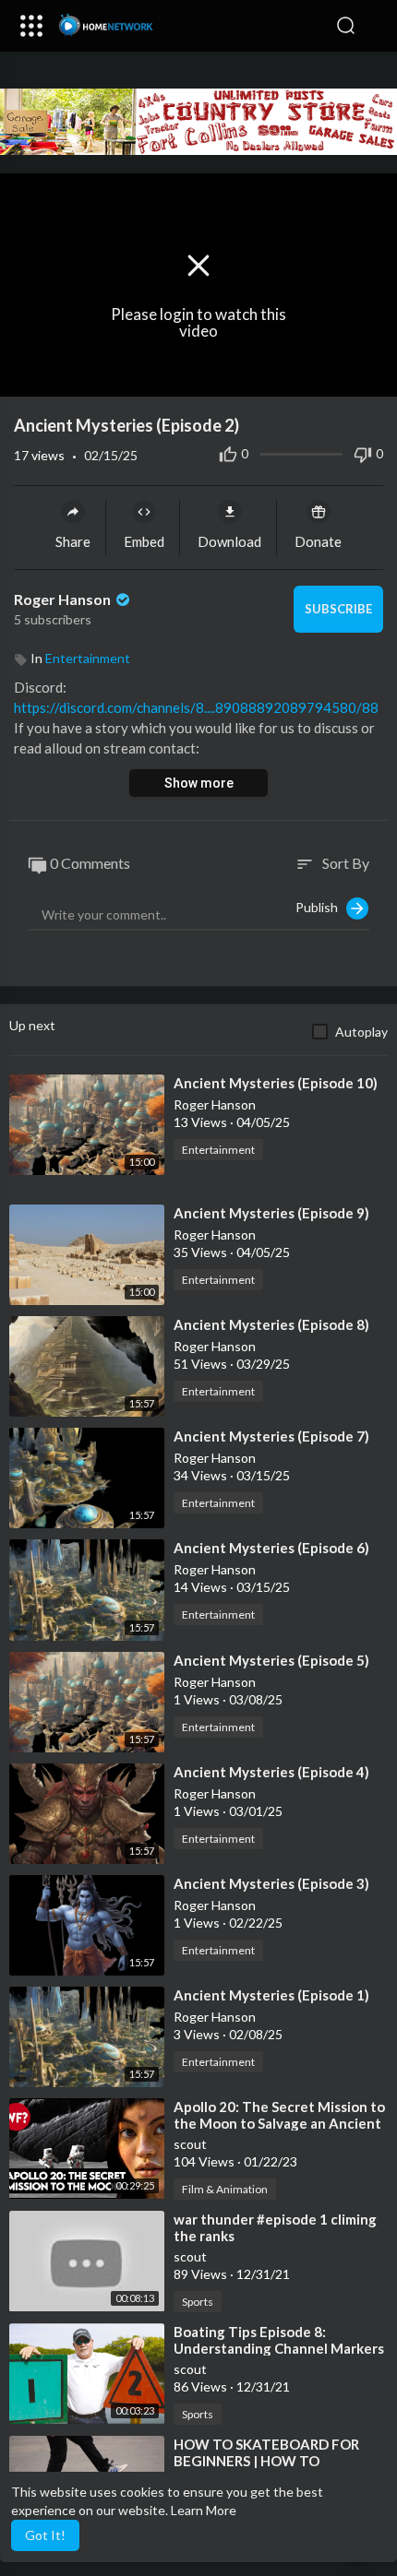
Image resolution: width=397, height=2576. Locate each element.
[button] (374, 26)
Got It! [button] (45, 2535)
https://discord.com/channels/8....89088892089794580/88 (196, 707)
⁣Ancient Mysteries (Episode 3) (271, 1883)
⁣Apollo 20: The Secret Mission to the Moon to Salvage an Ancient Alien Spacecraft (279, 2123)
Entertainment (88, 658)
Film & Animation (225, 2189)
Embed (144, 541)
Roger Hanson (64, 599)
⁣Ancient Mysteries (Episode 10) (276, 1083)
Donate (318, 541)
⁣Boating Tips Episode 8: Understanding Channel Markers (279, 2340)
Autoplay (361, 1032)
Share (73, 541)
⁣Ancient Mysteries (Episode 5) (271, 1660)
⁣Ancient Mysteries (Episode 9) (271, 1213)
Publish (321, 906)
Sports (198, 2302)
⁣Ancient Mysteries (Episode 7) (271, 1436)
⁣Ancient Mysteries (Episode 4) (271, 1772)
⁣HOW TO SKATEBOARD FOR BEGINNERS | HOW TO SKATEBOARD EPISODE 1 (266, 2461)
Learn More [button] (204, 2510)
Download (229, 541)
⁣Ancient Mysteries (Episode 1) (271, 1995)
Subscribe (338, 609)
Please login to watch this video (198, 323)
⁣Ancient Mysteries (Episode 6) (271, 1548)
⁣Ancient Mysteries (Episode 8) (271, 1324)
